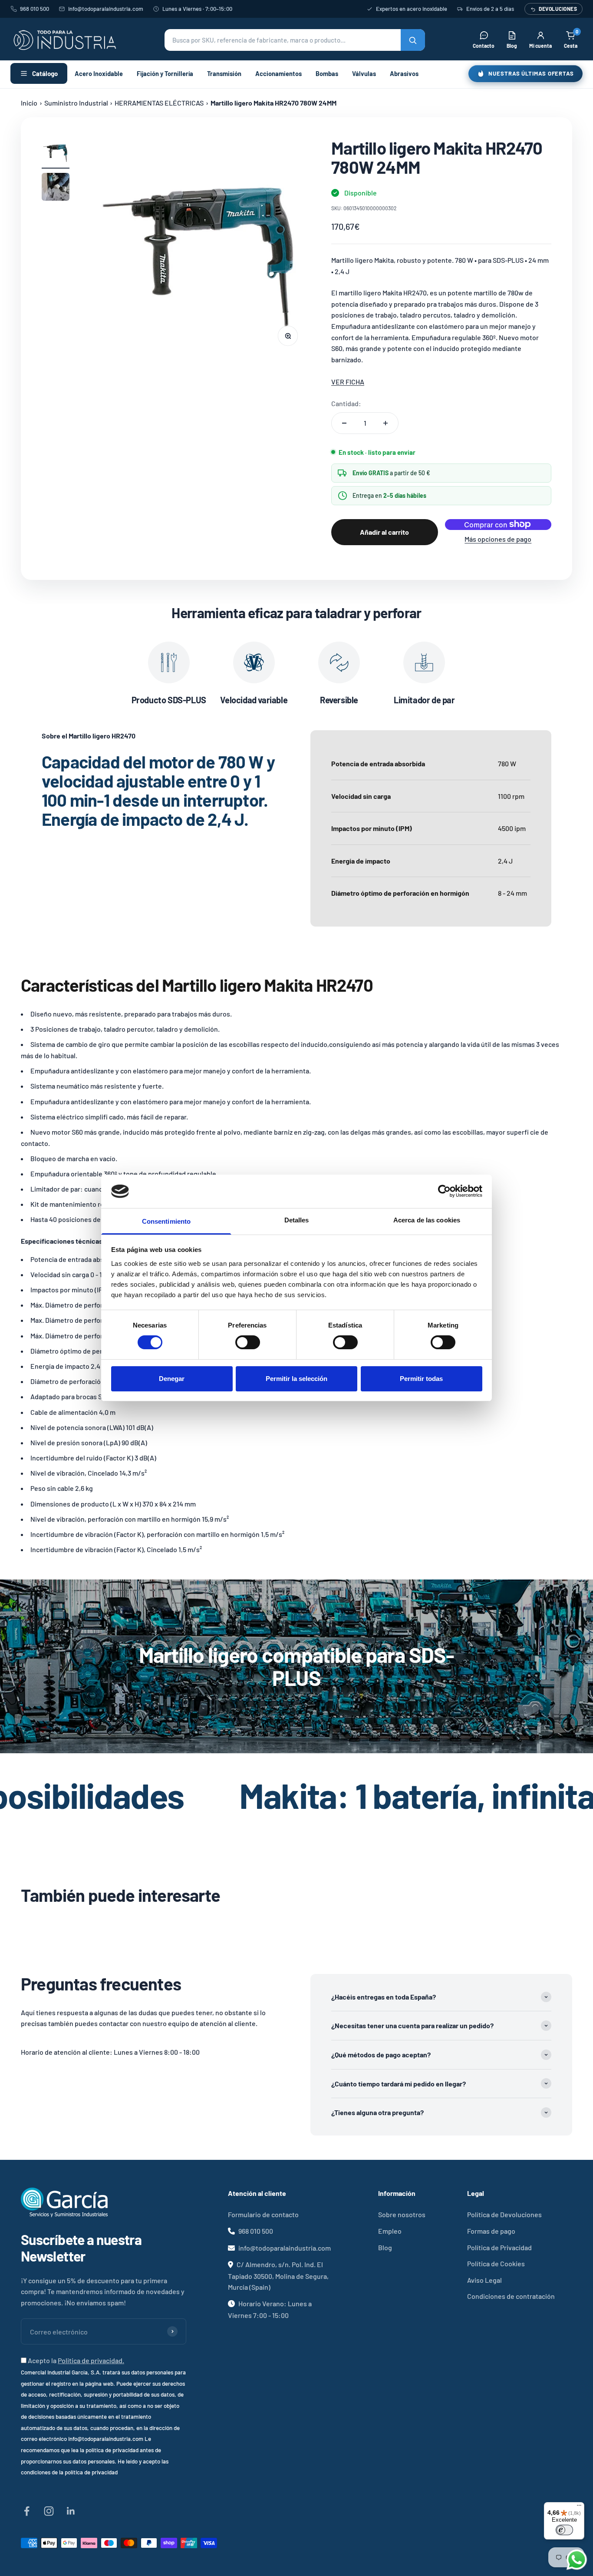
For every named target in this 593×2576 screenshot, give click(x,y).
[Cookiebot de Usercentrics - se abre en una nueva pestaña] (444, 1191)
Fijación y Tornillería (165, 73)
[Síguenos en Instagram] (49, 2511)
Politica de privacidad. (91, 2360)
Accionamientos (278, 73)
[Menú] (579, 2507)
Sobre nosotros (402, 2214)
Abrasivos (404, 73)
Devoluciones (558, 9)
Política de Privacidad (499, 2247)
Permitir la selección (296, 1379)
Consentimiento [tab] (166, 1221)
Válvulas (364, 73)
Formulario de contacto (263, 2214)
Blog (385, 2247)
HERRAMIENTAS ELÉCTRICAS (159, 103)
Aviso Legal (484, 2280)
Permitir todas (421, 1379)
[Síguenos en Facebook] (27, 2511)
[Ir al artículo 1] (56, 153)
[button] (295, 40)
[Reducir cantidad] (344, 423)
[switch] (248, 1342)
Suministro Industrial (76, 103)
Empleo (390, 2231)
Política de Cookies (496, 2263)
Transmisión (224, 73)
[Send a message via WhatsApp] (577, 2560)
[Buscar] (413, 40)
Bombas (327, 73)
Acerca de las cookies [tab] (427, 1220)
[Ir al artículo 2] (56, 188)
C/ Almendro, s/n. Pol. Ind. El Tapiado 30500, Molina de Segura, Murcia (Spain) (278, 2276)
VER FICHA (348, 382)
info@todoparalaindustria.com (106, 9)
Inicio (29, 103)
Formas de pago (491, 2231)
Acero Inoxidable (99, 73)
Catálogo (45, 73)
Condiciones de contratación (511, 2296)
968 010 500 (35, 9)
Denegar (172, 1379)
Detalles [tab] (297, 1220)
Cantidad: (346, 403)
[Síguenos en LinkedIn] (71, 2511)
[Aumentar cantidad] (385, 423)
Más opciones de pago (498, 539)
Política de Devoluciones (504, 2214)
